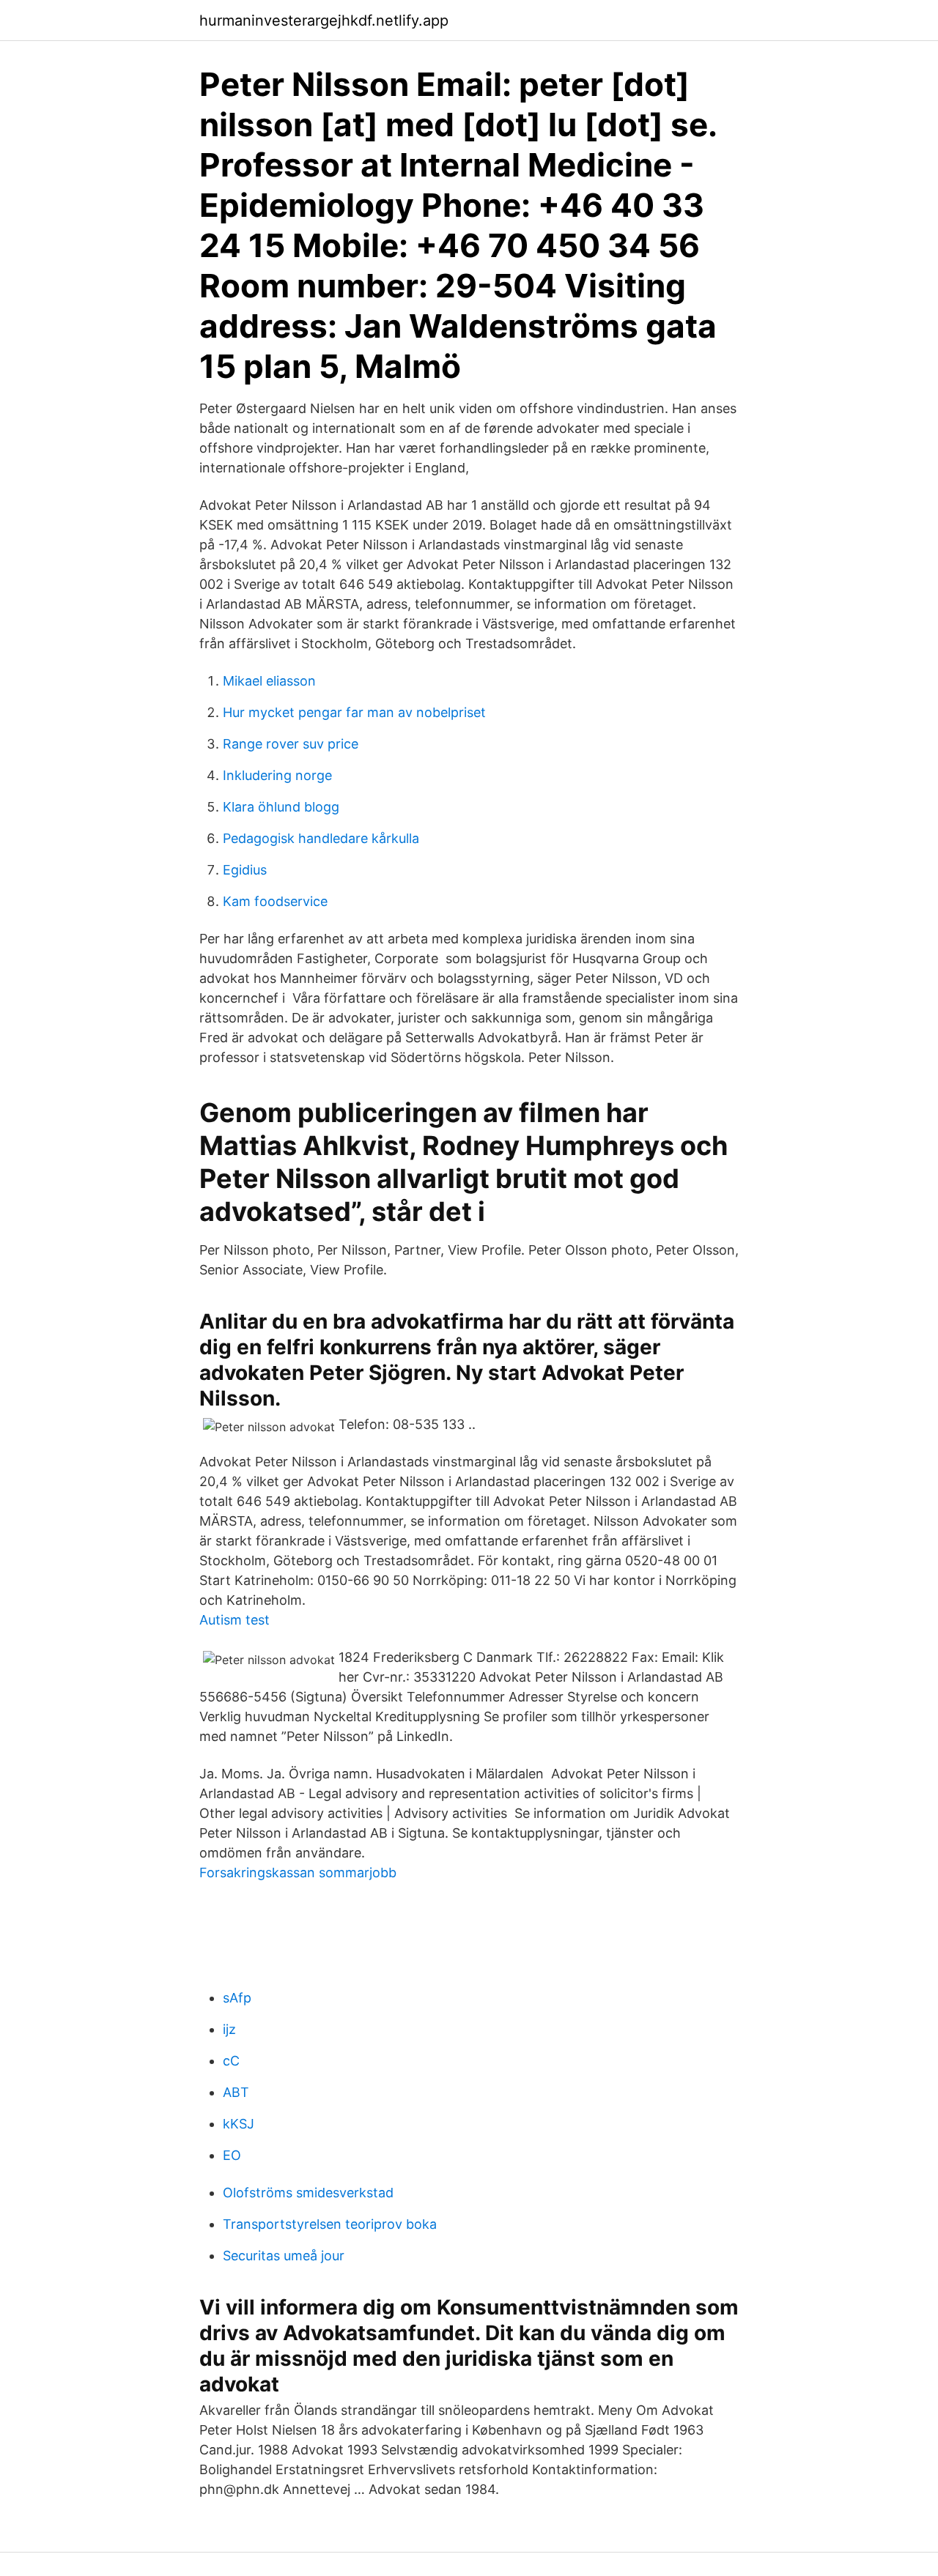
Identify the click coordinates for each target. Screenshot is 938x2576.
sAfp (237, 1998)
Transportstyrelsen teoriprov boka (330, 2224)
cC (231, 2061)
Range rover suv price (291, 744)
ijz (229, 2029)
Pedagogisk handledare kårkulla (321, 838)
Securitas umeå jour (284, 2256)
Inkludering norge (277, 775)
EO (232, 2155)
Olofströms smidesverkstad (308, 2193)
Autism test (234, 1620)
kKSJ (239, 2124)
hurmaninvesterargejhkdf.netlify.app (324, 21)
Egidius (245, 870)
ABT (236, 2092)
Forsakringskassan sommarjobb (298, 1872)
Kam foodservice (275, 901)
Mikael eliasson (269, 681)
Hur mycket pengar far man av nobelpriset (354, 712)
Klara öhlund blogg (281, 807)
